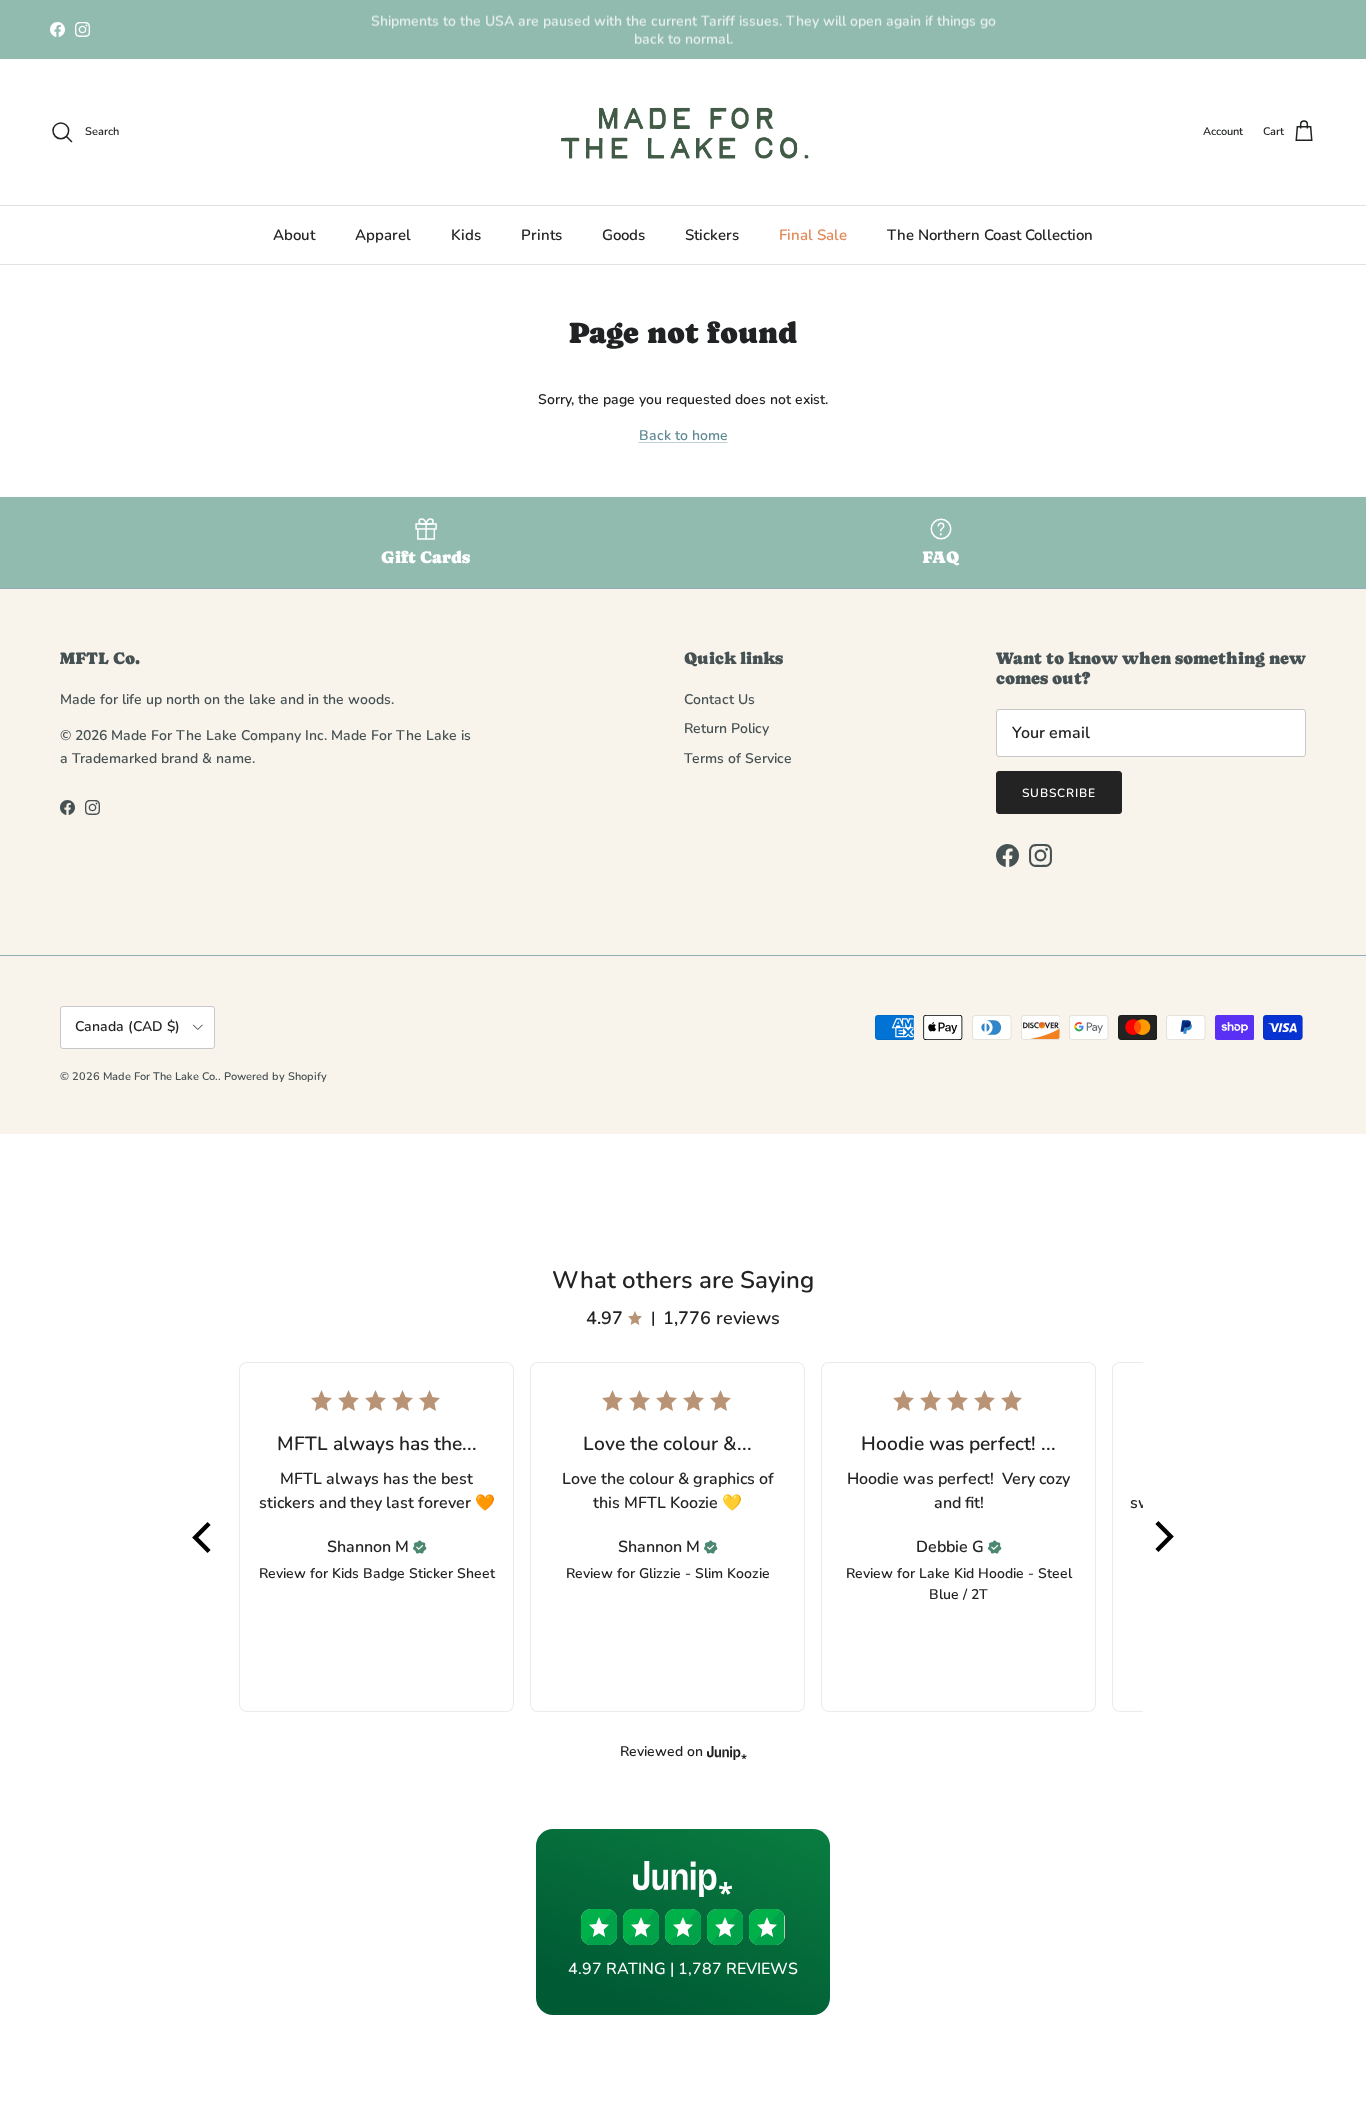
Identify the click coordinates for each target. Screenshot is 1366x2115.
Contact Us (719, 699)
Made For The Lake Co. (160, 1076)
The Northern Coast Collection (990, 235)
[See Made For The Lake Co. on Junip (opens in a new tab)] (727, 1752)
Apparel (383, 235)
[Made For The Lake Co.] (683, 132)
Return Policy (726, 728)
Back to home (683, 435)
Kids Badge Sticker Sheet (413, 1573)
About (294, 235)
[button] (203, 1537)
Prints (541, 235)
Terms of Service (738, 758)
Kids (466, 235)
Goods (623, 235)
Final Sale (813, 235)
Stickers (712, 235)
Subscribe (1059, 793)
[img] (420, 1547)
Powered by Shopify (275, 1076)
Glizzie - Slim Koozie (704, 1573)
